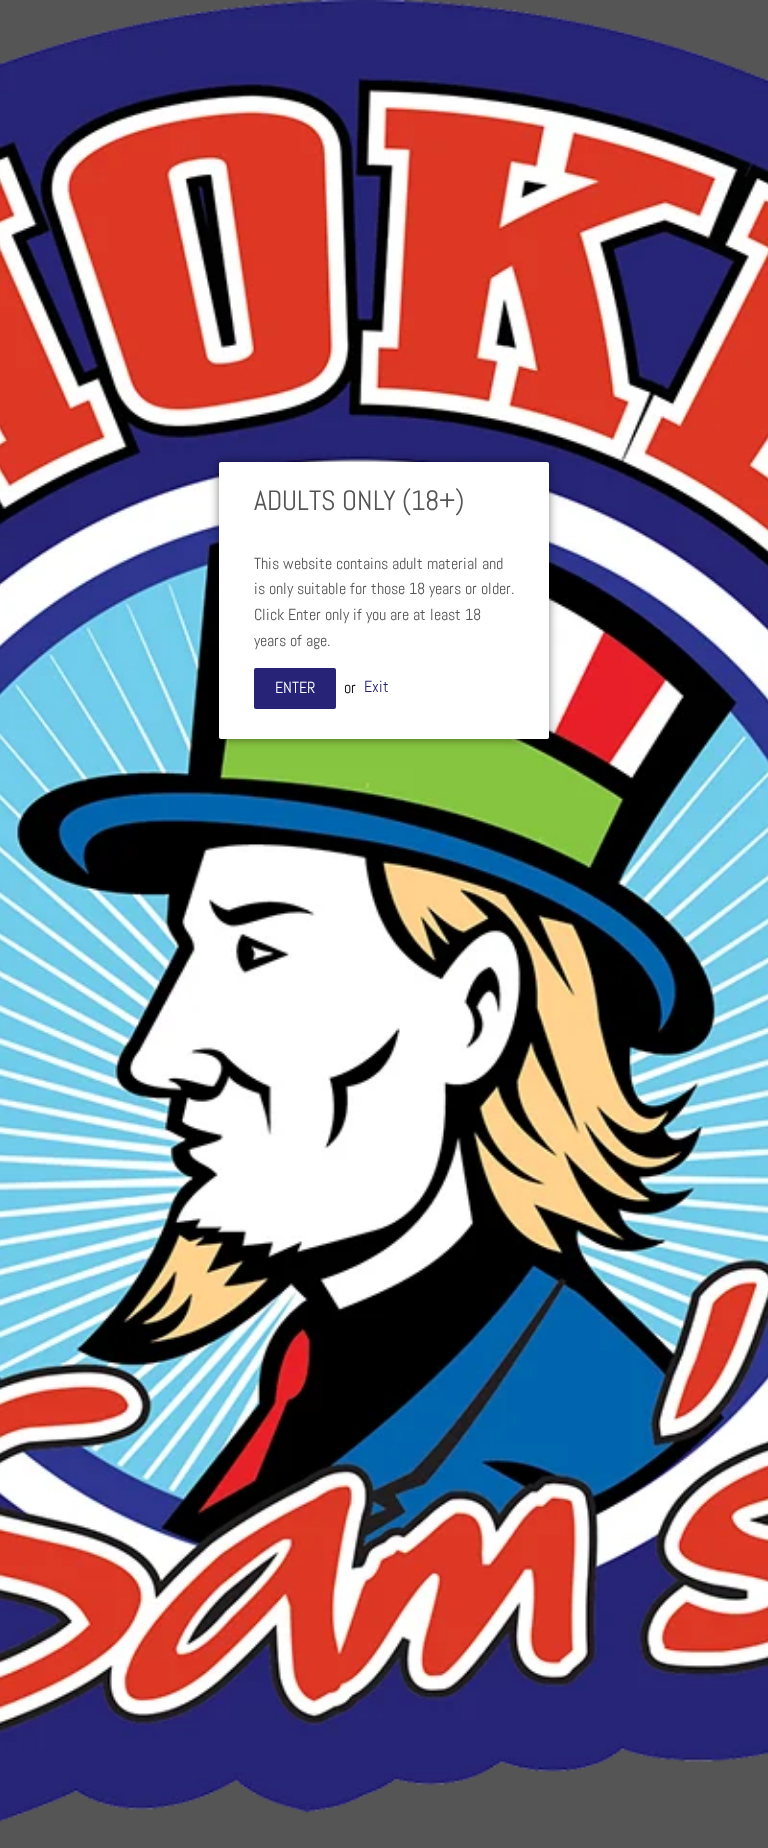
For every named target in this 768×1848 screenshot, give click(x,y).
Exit (376, 687)
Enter (295, 687)
